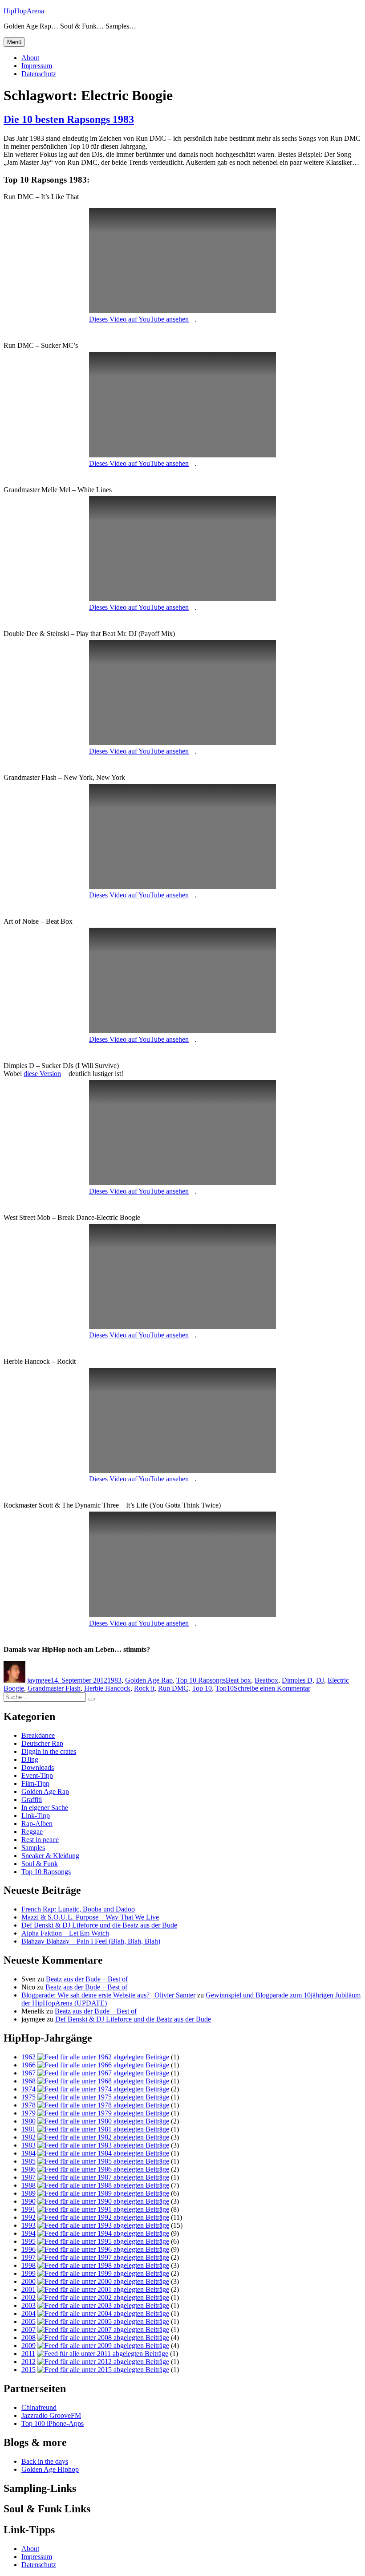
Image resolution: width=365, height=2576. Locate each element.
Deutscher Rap (42, 1743)
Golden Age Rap (149, 1680)
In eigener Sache (45, 1808)
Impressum (37, 66)
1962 (28, 2057)
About (30, 58)
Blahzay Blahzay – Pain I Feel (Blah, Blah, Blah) (91, 1941)
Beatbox (266, 1680)
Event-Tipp (37, 1775)
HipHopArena (24, 11)
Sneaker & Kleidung (50, 1856)
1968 (28, 2081)
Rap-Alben (37, 1824)
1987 (28, 2177)
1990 (28, 2201)
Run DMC (173, 1688)
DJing (30, 1759)
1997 (28, 2257)
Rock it (144, 1688)
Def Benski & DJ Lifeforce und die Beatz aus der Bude (99, 1925)
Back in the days (45, 2461)
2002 (28, 2297)
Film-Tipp (35, 1783)
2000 (28, 2281)
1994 (28, 2233)
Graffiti (32, 1800)
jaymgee (39, 1680)
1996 (28, 2249)
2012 (28, 2362)
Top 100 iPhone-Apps (53, 2423)
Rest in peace (40, 1840)
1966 (28, 2065)
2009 (28, 2346)
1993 (28, 2225)
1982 (28, 2137)
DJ (320, 1680)
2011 (28, 2354)
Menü (14, 42)
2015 (28, 2370)
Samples (33, 1848)
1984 (28, 2153)
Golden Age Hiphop (50, 2469)
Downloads (38, 1767)
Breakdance (38, 1735)
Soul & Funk (40, 1864)
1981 (28, 2129)
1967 (28, 2073)
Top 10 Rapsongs (201, 1680)
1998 (28, 2265)
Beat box (238, 1680)
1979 (28, 2113)
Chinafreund (39, 2407)
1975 (28, 2097)
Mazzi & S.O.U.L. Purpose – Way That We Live (90, 1917)
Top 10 (202, 1688)
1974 (28, 2089)
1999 (28, 2273)
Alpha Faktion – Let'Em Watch (65, 1933)
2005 (28, 2321)
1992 (28, 2217)
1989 (28, 2193)
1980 (28, 2121)
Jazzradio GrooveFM (51, 2415)
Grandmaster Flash (54, 1688)
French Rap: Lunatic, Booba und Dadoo (78, 1909)
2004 (28, 2313)
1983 (114, 1680)
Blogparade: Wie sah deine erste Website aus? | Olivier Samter (108, 1995)
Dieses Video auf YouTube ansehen (139, 319)
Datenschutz (39, 74)
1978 (28, 2105)
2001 (28, 2289)
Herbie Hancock (107, 1688)
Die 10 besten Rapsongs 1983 (69, 119)
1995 (28, 2241)
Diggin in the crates (49, 1751)
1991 (28, 2209)
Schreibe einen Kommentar (272, 1688)
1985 (28, 2161)
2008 (28, 2338)
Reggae (32, 1832)
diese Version (42, 1074)
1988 (28, 2185)
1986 (28, 2169)
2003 (28, 2305)
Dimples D (297, 1680)
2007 (28, 2329)
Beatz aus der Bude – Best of (87, 1979)
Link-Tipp (36, 1816)
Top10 (225, 1688)
